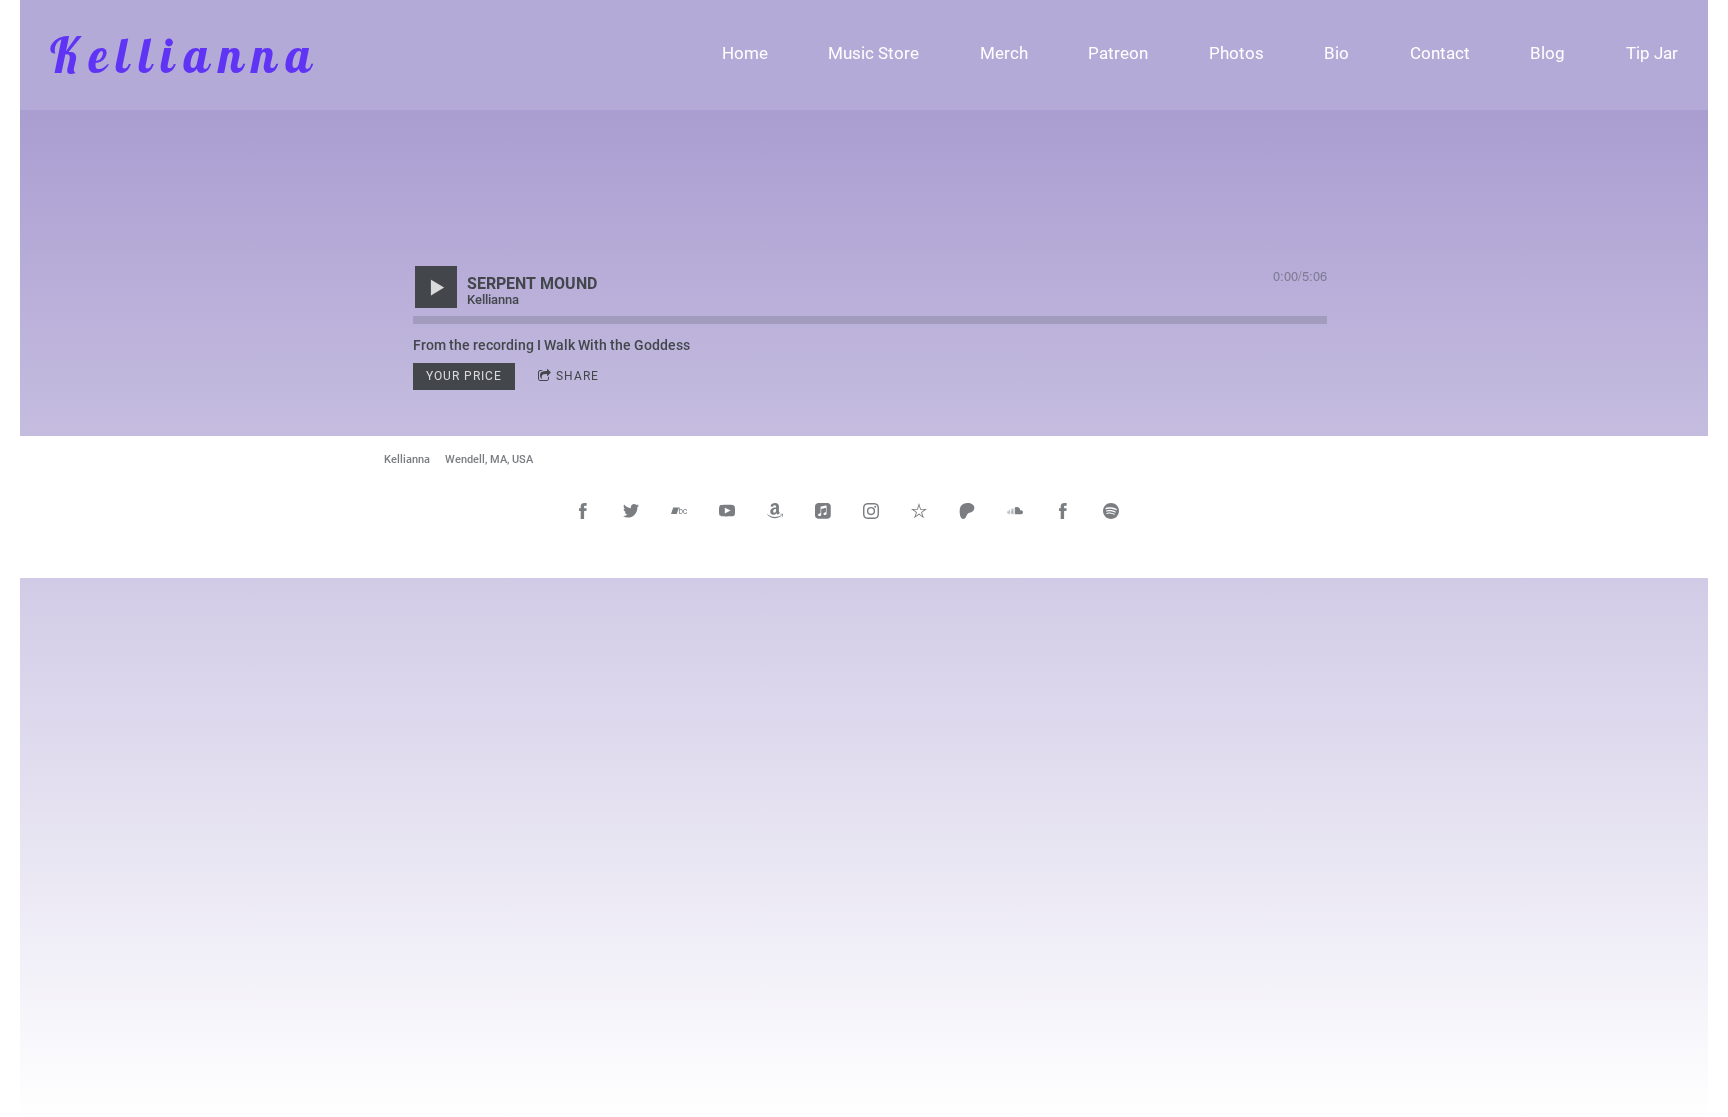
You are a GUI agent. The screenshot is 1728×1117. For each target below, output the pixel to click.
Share (577, 376)
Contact (1440, 53)
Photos (1236, 53)
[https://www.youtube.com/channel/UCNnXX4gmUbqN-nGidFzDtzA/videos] (727, 514)
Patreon (1118, 53)
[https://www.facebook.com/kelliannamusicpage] (1063, 514)
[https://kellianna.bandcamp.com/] (679, 514)
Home (745, 53)
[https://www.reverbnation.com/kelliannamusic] (919, 514)
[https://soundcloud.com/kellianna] (1015, 514)
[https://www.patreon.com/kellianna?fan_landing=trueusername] (967, 514)
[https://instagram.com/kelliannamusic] (871, 514)
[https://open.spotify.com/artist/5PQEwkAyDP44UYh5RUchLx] (1111, 514)
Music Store (873, 53)
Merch (1004, 53)
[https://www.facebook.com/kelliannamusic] (583, 514)
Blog (1547, 53)
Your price (464, 376)
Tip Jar (1652, 53)
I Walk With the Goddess (613, 345)
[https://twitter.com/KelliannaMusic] (631, 514)
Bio (1336, 53)
